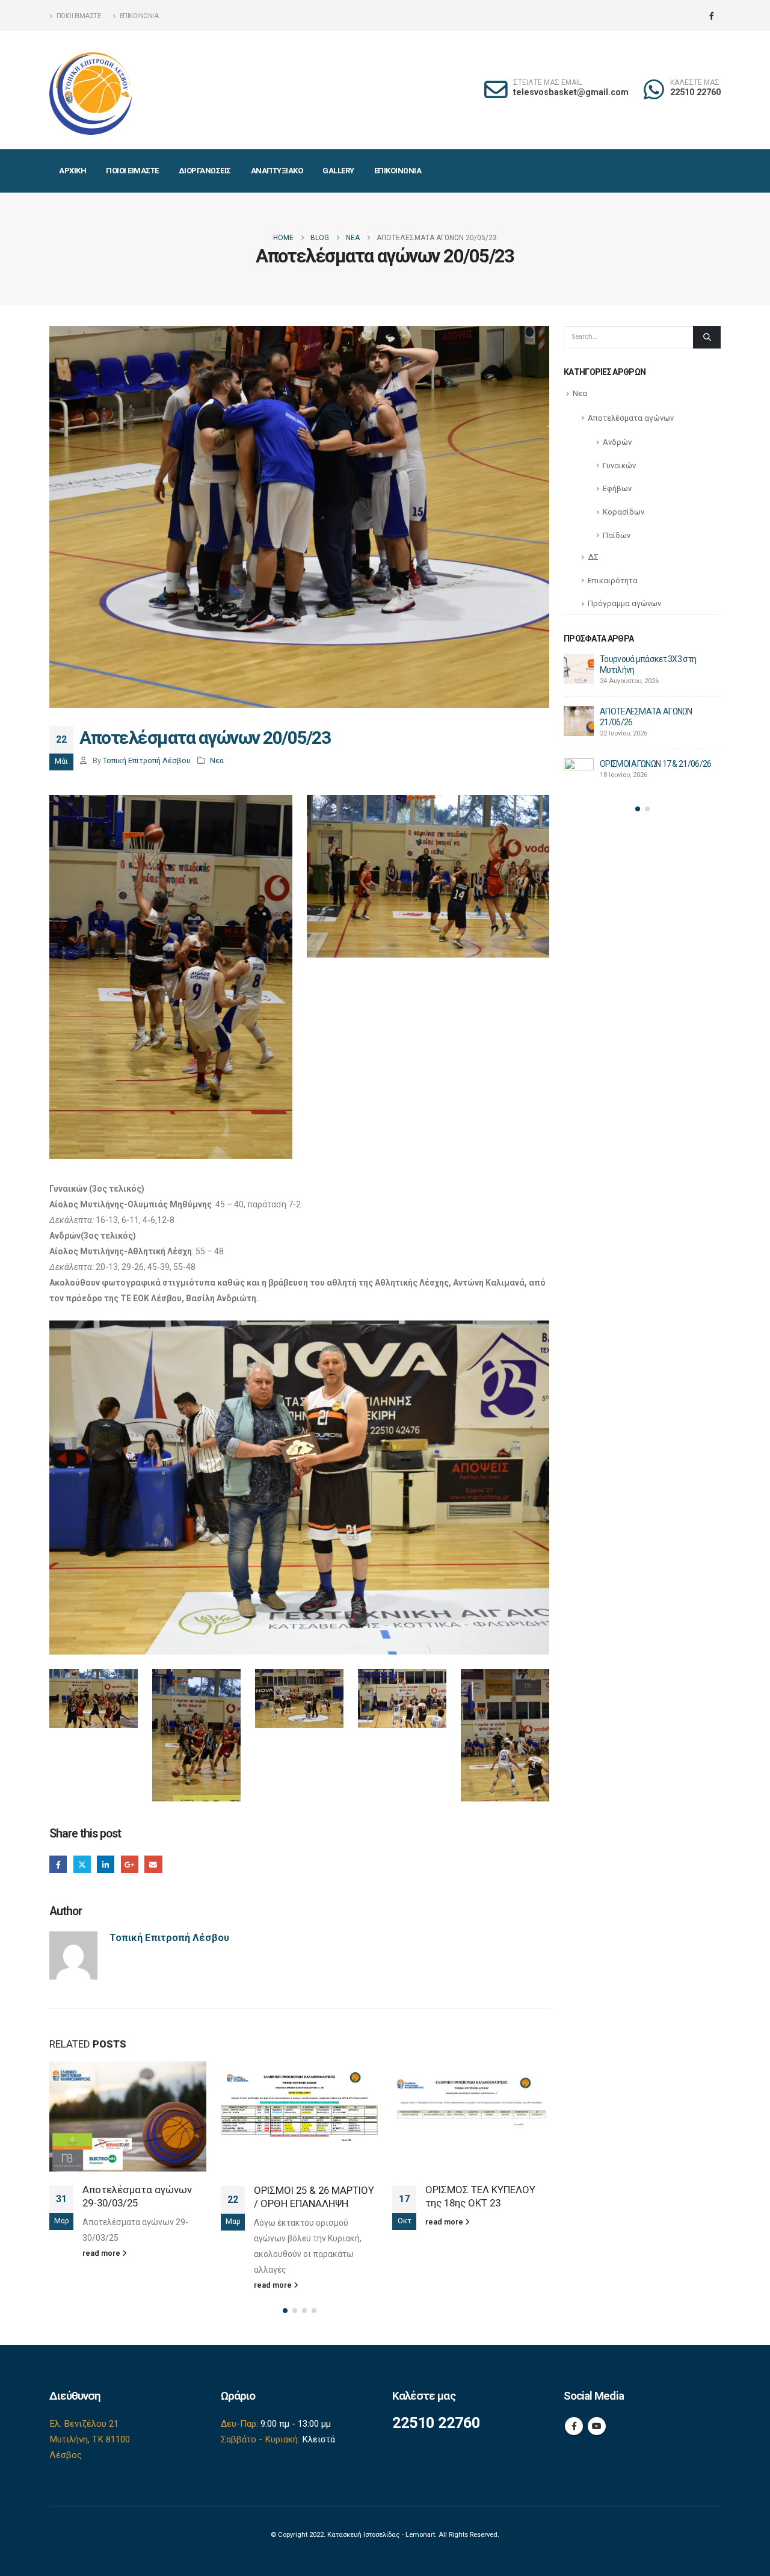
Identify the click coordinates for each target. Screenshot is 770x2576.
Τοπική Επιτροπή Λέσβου (147, 760)
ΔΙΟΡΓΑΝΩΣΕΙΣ (205, 171)
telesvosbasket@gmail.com (571, 92)
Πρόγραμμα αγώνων (624, 603)
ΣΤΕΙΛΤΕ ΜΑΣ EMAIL (547, 83)
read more (102, 2253)
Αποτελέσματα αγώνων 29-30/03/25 (137, 2196)
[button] (285, 2311)
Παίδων (617, 535)
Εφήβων (617, 488)
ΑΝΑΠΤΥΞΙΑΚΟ (277, 171)
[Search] (707, 337)
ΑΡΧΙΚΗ (72, 171)
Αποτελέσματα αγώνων (631, 418)
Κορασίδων (624, 512)
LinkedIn (106, 1864)
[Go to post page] (128, 2116)
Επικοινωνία (139, 16)
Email (153, 1864)
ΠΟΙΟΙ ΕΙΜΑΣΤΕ (132, 171)
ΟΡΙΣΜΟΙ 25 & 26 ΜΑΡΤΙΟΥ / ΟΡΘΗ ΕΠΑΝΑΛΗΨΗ (314, 2197)
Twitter (82, 1864)
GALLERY (338, 171)
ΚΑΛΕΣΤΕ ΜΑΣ (695, 83)
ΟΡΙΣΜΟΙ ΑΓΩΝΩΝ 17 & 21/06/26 (655, 764)
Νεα (217, 760)
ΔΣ (593, 557)
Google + (130, 1864)
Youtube (597, 2426)
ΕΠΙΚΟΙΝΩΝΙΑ (398, 171)
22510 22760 (695, 92)
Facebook (58, 1864)
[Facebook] (712, 16)
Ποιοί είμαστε (79, 16)
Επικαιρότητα (613, 581)
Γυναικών (619, 466)
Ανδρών (617, 442)
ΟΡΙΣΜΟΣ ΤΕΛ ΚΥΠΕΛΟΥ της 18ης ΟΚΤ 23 (480, 2196)
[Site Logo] (91, 90)
